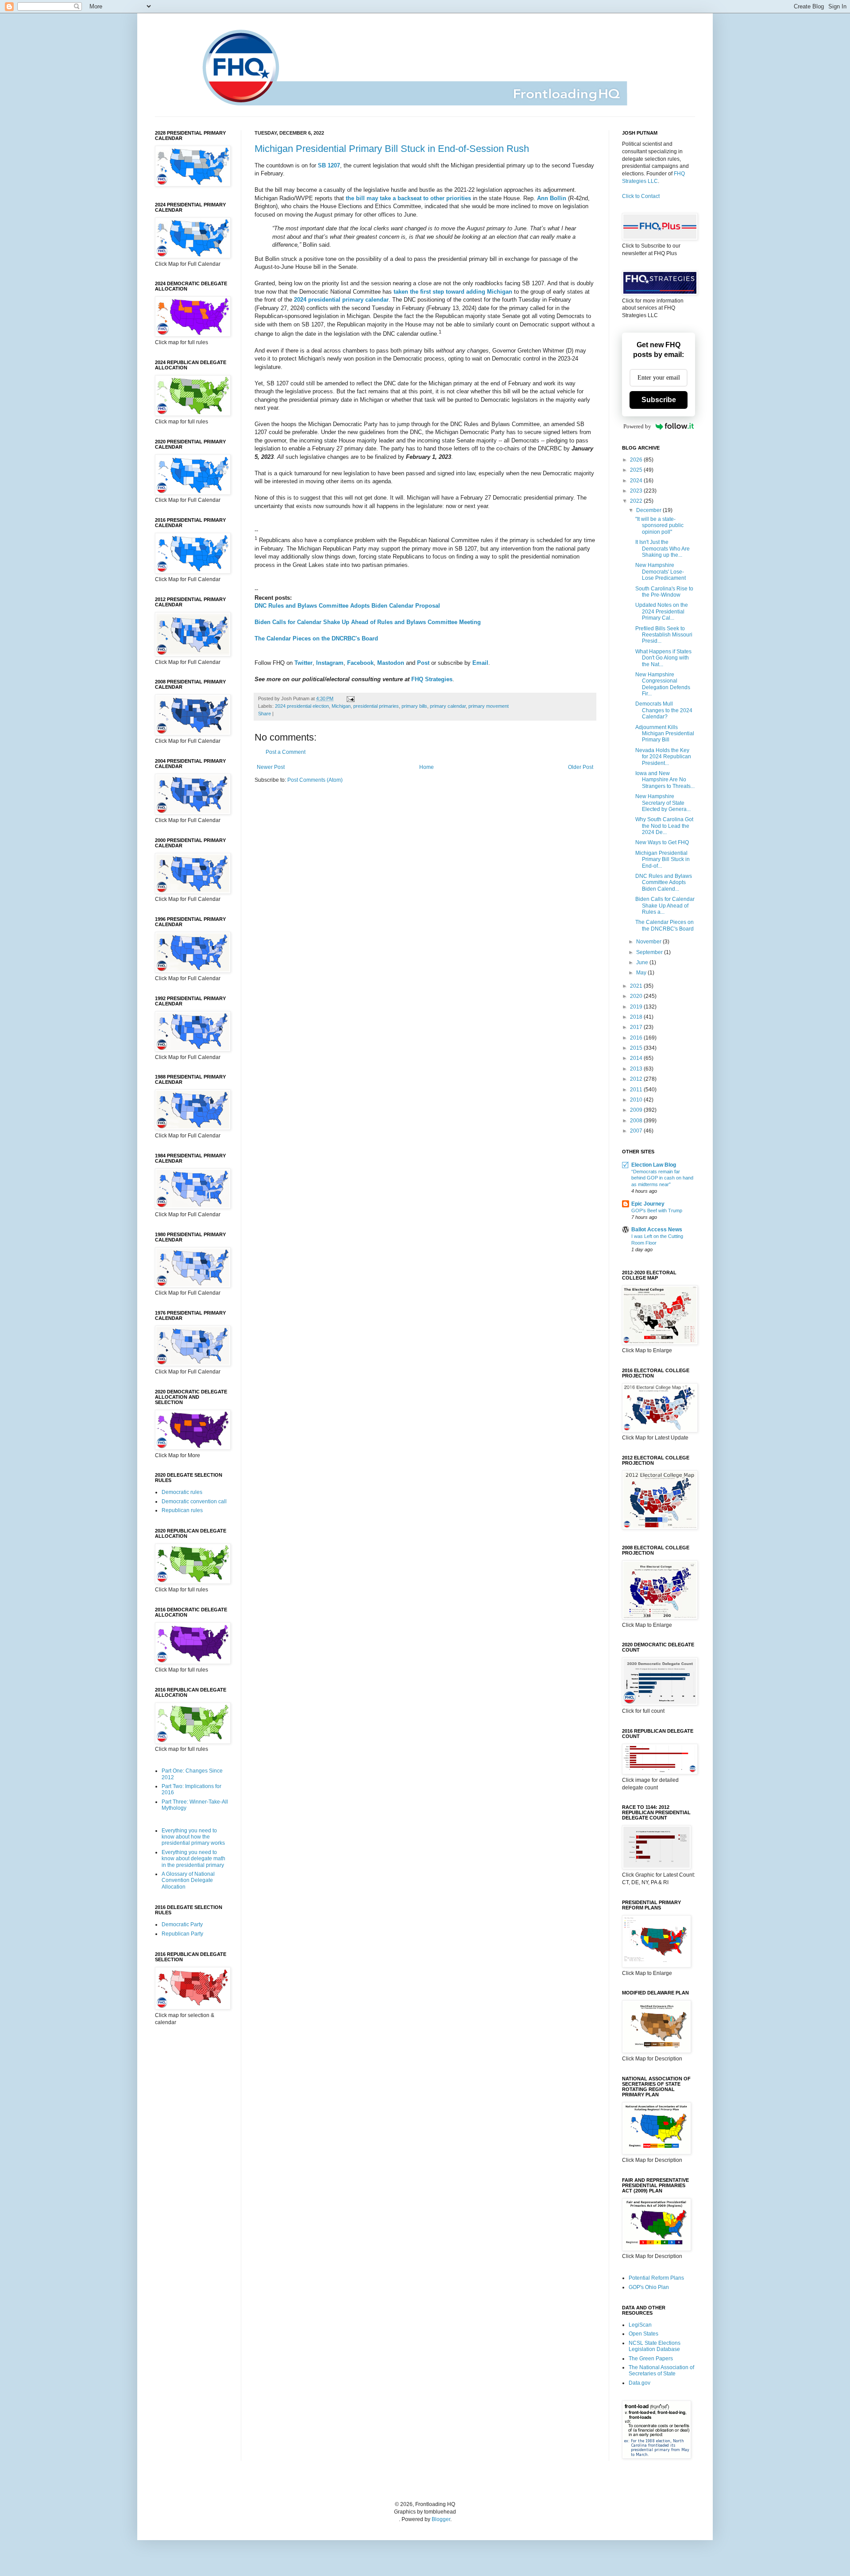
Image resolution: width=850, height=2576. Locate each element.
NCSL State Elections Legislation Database (655, 2346)
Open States (643, 2334)
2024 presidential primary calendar (341, 300)
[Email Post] (350, 698)
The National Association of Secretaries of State (661, 2370)
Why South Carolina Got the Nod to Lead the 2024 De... (664, 826)
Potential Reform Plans (656, 2278)
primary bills (414, 706)
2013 (637, 1069)
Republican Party (182, 1934)
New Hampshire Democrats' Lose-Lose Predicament (661, 572)
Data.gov (639, 2383)
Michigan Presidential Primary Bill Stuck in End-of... (663, 859)
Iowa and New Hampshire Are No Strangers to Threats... (665, 780)
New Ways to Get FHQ (662, 842)
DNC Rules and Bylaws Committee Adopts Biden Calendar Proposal (347, 606)
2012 (637, 1079)
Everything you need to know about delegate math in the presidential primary (193, 1859)
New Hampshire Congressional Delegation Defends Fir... (663, 684)
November (649, 942)
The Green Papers (651, 2359)
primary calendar (448, 706)
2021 (637, 986)
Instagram (330, 663)
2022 (637, 501)
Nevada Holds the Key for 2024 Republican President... (663, 757)
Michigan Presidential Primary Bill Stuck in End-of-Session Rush (392, 149)
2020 (637, 996)
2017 (637, 1027)
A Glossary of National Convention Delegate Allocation (188, 1880)
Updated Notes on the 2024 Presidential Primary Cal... (662, 611)
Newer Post (271, 767)
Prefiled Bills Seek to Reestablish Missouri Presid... (664, 635)
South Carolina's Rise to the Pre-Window (664, 592)
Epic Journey (648, 1204)
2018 (637, 1017)
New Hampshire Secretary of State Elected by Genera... (663, 803)
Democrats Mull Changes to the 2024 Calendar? (664, 710)
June (643, 962)
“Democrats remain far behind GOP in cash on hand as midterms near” (662, 1178)
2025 (637, 470)
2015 (637, 1048)
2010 (637, 1100)
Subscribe (659, 400)
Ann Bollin (552, 198)
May (642, 973)
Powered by (637, 426)
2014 (637, 1058)
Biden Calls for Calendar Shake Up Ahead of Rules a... (665, 906)
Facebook (360, 663)
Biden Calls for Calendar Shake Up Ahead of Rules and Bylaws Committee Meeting (368, 622)
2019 (637, 1007)
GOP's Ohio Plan (649, 2287)
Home (427, 767)
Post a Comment (286, 752)
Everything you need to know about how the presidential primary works (193, 1837)
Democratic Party (182, 1924)
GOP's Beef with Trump (657, 1210)
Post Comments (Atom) (315, 780)
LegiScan (640, 2325)
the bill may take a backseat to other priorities (408, 198)
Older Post (581, 767)
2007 (637, 1131)
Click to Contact (641, 196)
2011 (637, 1090)
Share (265, 714)
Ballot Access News (657, 1230)
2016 (637, 1038)
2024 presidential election (302, 706)
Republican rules (182, 1510)
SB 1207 (329, 165)
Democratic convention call (194, 1501)
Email (480, 663)
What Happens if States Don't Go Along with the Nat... (663, 658)
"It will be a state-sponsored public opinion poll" (659, 526)
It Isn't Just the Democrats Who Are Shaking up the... (663, 549)
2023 (637, 491)
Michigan (341, 706)
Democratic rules (182, 1492)
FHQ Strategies (432, 679)
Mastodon (391, 663)
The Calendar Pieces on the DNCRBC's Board (316, 638)
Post (423, 663)
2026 (637, 460)
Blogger (441, 2519)
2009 (637, 1110)
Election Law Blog (654, 1165)
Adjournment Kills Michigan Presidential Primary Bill (665, 734)
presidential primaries (376, 706)
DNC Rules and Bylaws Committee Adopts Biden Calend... (664, 883)
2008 (637, 1121)
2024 (637, 481)
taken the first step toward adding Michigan (453, 292)
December (649, 510)
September (650, 952)
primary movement (489, 706)
